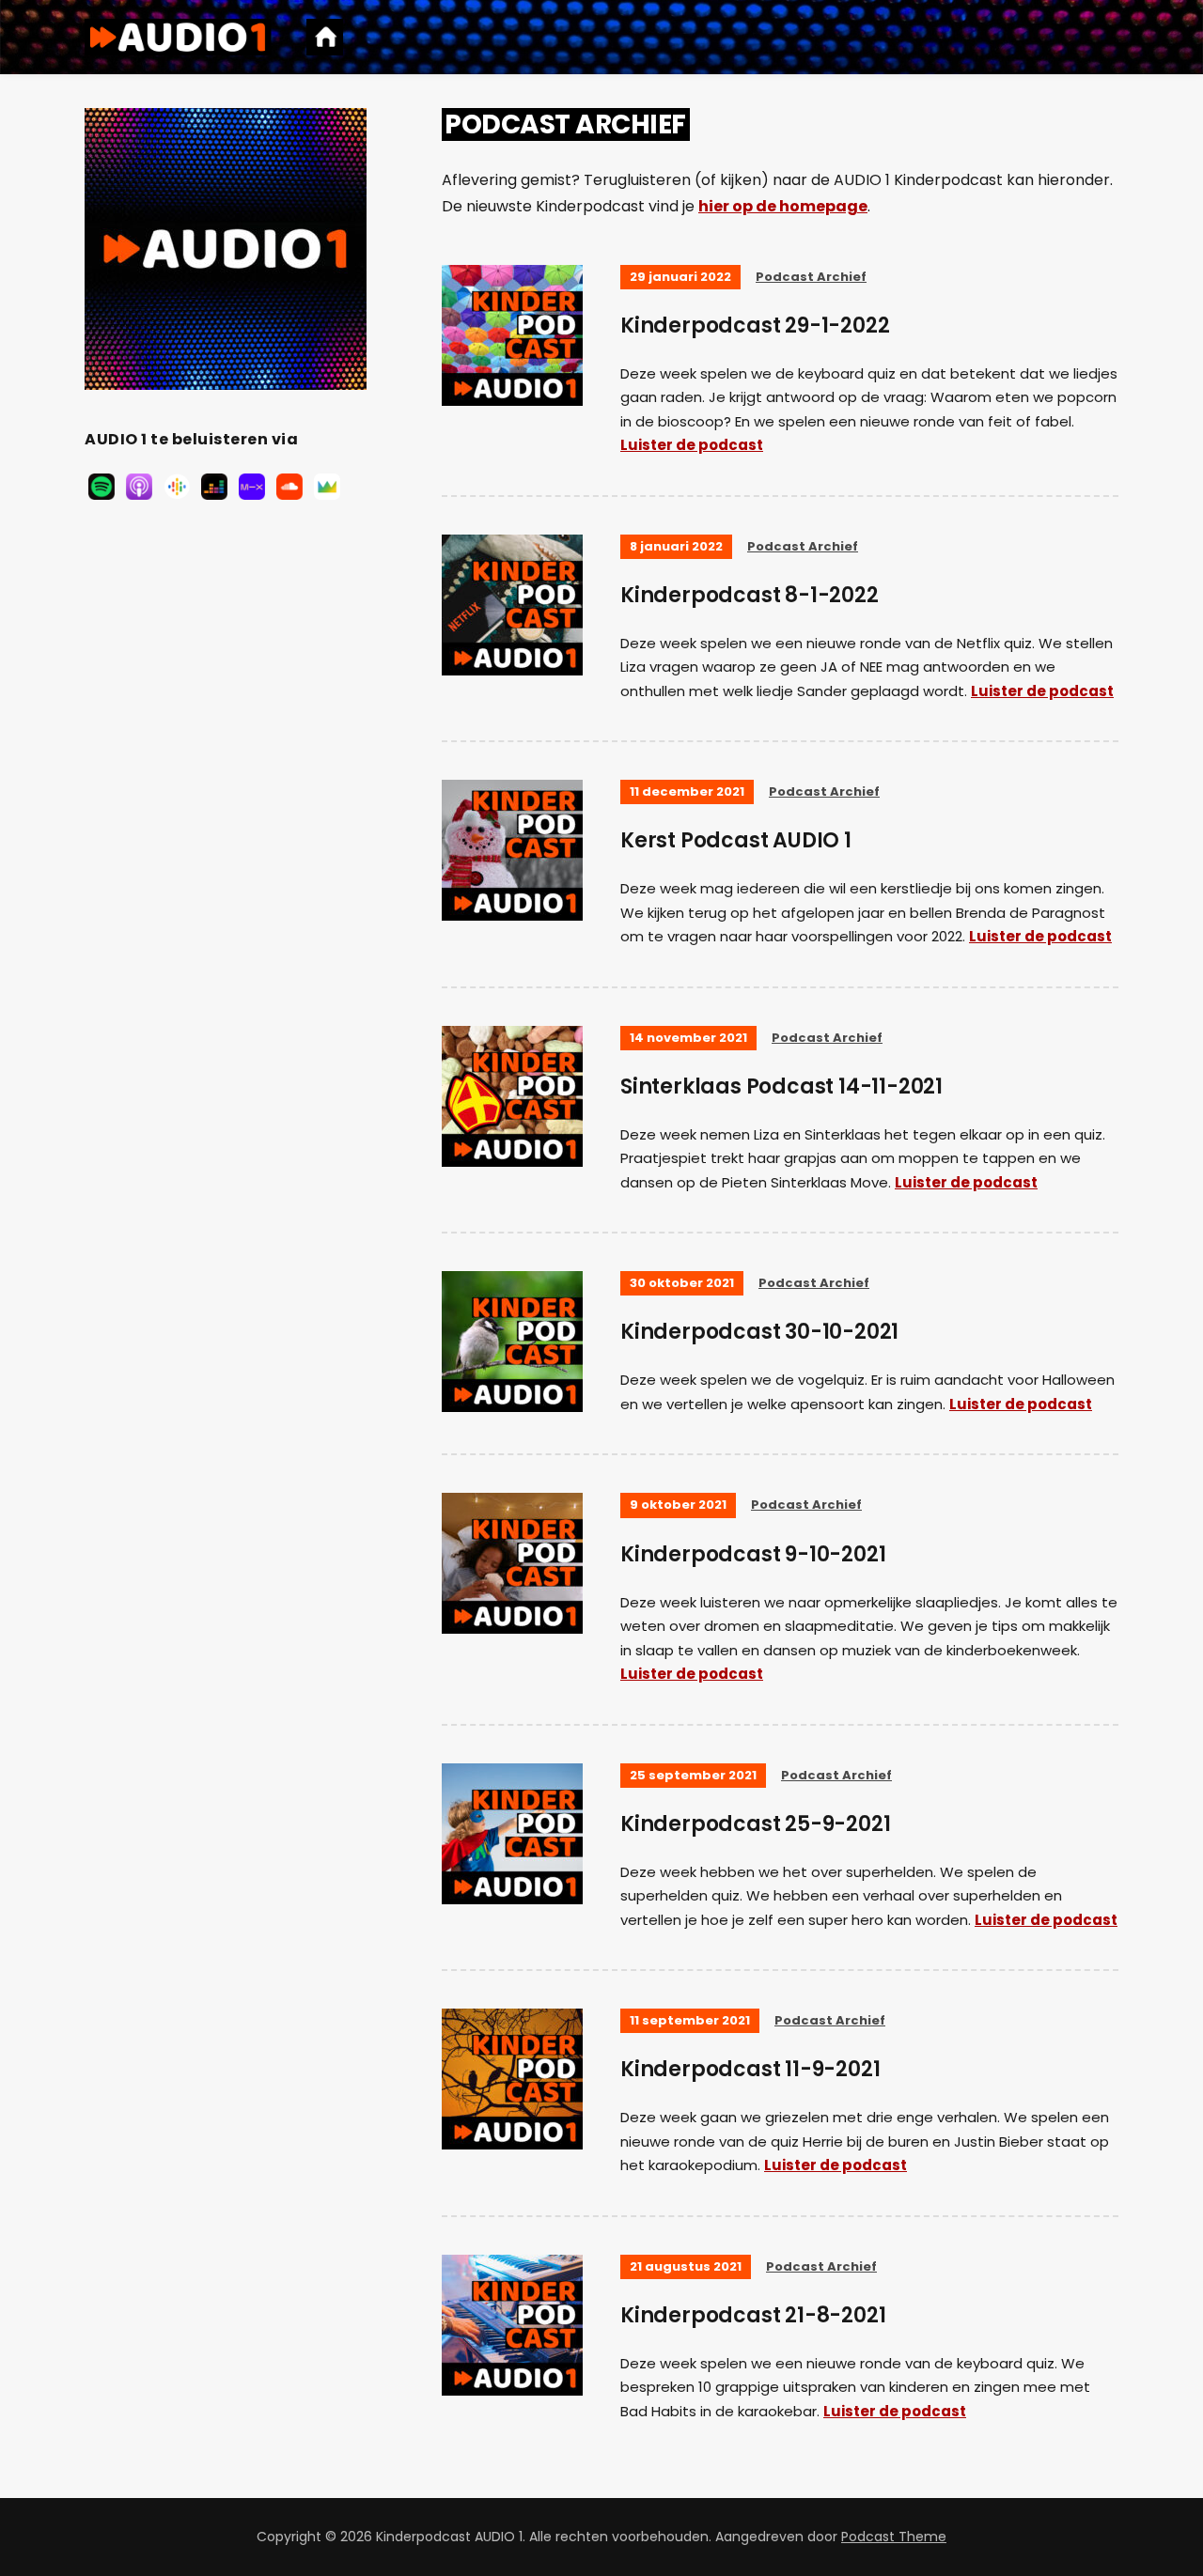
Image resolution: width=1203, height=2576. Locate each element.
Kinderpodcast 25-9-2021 (755, 1824)
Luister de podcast (692, 445)
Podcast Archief (811, 277)
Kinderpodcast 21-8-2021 (753, 2315)
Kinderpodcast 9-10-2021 (753, 1554)
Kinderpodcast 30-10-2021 (759, 1332)
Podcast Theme (894, 2537)
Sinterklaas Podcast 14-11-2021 (781, 1086)
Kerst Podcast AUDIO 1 (736, 840)
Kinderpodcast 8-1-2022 (750, 595)
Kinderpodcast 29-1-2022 (755, 326)
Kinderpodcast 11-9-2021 (750, 2069)
